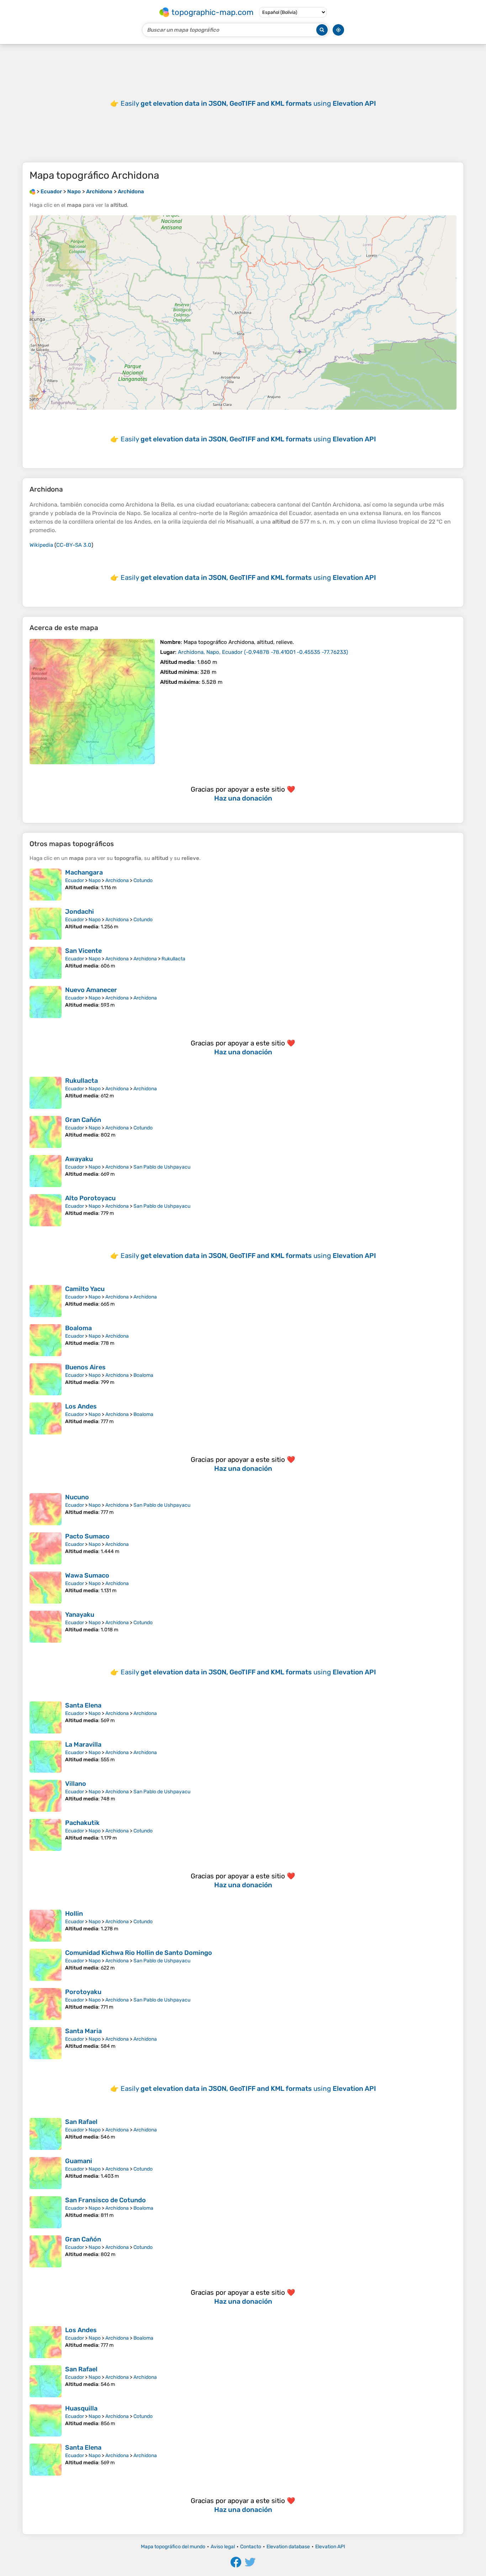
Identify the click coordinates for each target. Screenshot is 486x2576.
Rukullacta (173, 959)
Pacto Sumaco (87, 1536)
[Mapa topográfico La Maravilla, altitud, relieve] (46, 1757)
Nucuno (77, 1497)
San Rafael (81, 2122)
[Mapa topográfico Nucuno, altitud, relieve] (46, 1509)
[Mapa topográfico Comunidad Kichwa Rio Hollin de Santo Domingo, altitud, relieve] (46, 1965)
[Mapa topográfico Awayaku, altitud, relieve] (46, 1171)
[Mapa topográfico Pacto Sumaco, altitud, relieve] (46, 1548)
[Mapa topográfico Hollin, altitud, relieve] (46, 1926)
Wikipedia (41, 545)
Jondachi (80, 912)
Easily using (248, 103)
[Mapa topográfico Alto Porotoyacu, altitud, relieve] (46, 1210)
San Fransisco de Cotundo (105, 2200)
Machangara (84, 872)
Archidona (117, 880)
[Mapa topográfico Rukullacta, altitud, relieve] (46, 1093)
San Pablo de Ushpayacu (162, 1167)
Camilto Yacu (85, 1289)
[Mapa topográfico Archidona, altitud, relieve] (92, 702)
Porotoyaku (83, 1992)
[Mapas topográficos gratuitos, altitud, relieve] (32, 192)
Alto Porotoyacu (90, 1198)
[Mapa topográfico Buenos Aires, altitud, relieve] (46, 1379)
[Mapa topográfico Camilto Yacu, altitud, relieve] (46, 1301)
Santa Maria (83, 2031)
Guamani (79, 2161)
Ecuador (75, 880)
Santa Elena (83, 1705)
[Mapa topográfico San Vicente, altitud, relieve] (46, 963)
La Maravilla (83, 1745)
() (263, 652)
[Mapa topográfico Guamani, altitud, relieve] (46, 2173)
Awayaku (79, 1159)
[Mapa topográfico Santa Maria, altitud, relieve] (46, 2043)
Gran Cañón (83, 1120)
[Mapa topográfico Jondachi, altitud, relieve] (46, 924)
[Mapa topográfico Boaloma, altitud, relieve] (46, 1340)
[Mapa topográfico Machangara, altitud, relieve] (46, 885)
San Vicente (83, 951)
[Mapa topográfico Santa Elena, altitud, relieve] (46, 1717)
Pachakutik (82, 1823)
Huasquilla (81, 2408)
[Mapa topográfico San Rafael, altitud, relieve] (46, 2134)
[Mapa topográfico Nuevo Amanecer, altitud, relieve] (46, 1002)
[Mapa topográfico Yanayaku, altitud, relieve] (46, 1627)
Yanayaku (80, 1615)
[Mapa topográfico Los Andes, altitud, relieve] (46, 1418)
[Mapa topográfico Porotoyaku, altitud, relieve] (46, 2004)
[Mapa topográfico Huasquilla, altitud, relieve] (46, 2420)
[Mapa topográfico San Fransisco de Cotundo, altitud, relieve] (46, 2212)
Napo (95, 880)
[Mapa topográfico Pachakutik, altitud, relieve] (46, 1835)
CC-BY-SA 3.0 (74, 545)
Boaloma (78, 1328)
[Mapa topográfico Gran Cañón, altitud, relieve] (46, 1132)
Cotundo (143, 880)
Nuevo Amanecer (91, 990)
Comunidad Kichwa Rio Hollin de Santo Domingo (139, 1953)
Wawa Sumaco (87, 1575)
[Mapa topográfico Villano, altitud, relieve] (46, 1796)
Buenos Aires (85, 1367)
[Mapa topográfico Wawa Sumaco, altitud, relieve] (46, 1588)
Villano (76, 1784)
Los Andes (81, 1406)
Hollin (74, 1914)
